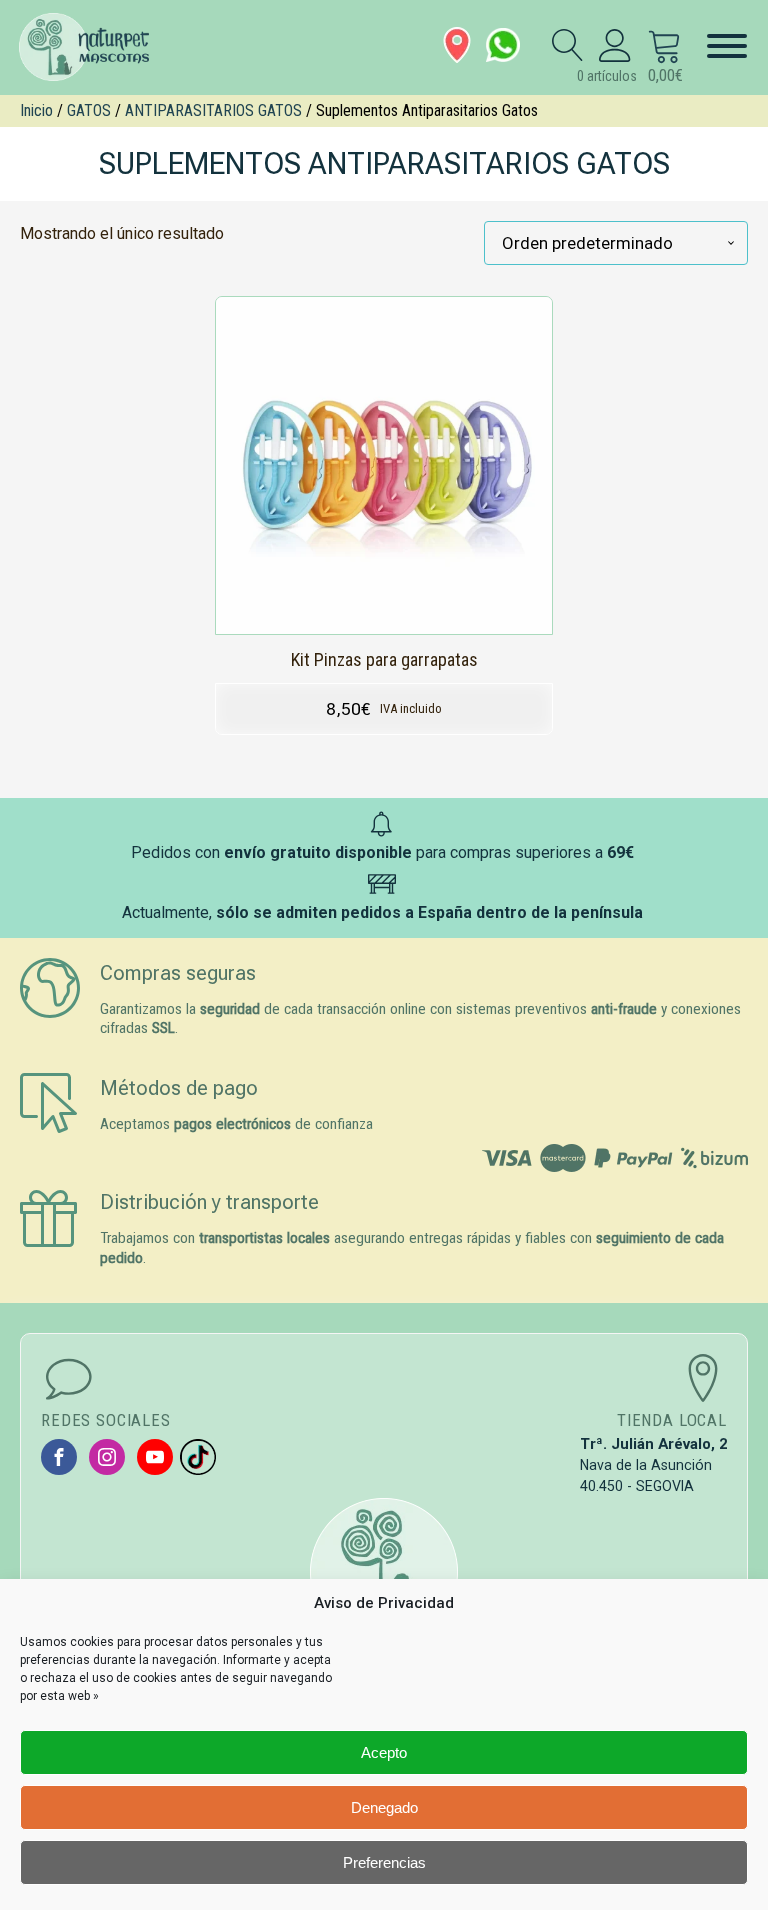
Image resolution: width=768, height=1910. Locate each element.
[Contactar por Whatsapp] (503, 45)
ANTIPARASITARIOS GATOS (213, 110)
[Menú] (727, 46)
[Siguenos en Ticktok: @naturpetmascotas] (198, 1457)
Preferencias (384, 1862)
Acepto (384, 1752)
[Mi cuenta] (615, 45)
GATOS (89, 110)
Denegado (384, 1807)
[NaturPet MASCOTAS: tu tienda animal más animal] (384, 1572)
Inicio (36, 110)
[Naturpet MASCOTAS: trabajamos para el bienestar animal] (94, 47)
